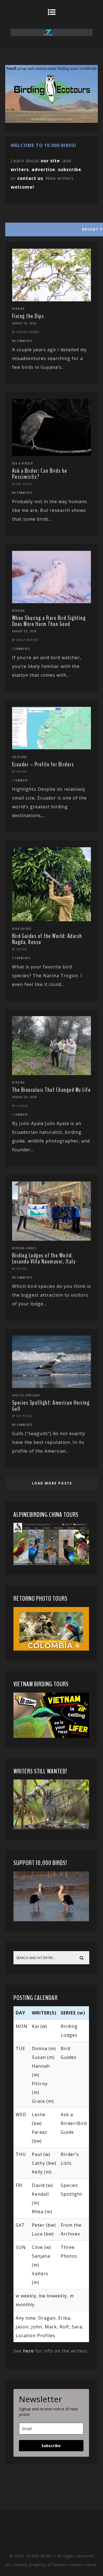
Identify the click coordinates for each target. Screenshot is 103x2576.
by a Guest (20, 1106)
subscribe (70, 169)
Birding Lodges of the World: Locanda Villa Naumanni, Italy (44, 1259)
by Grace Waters (25, 640)
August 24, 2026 (24, 1097)
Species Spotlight (26, 1395)
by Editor (20, 772)
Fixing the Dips (28, 316)
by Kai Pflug (22, 484)
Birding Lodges (24, 1248)
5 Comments (21, 958)
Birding (18, 309)
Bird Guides (22, 929)
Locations (20, 757)
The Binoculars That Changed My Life (51, 1090)
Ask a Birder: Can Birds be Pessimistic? (40, 474)
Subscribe (51, 2446)
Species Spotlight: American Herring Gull (51, 1406)
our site (50, 161)
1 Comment (20, 780)
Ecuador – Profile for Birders (43, 764)
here (28, 2351)
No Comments (22, 341)
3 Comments (21, 649)
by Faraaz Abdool (26, 332)
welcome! (23, 187)
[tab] (51, 228)
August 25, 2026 (24, 631)
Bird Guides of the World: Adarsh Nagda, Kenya (47, 939)
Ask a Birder (23, 463)
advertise (43, 169)
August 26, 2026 (24, 323)
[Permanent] (52, 300)
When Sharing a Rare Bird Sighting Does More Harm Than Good (49, 621)
